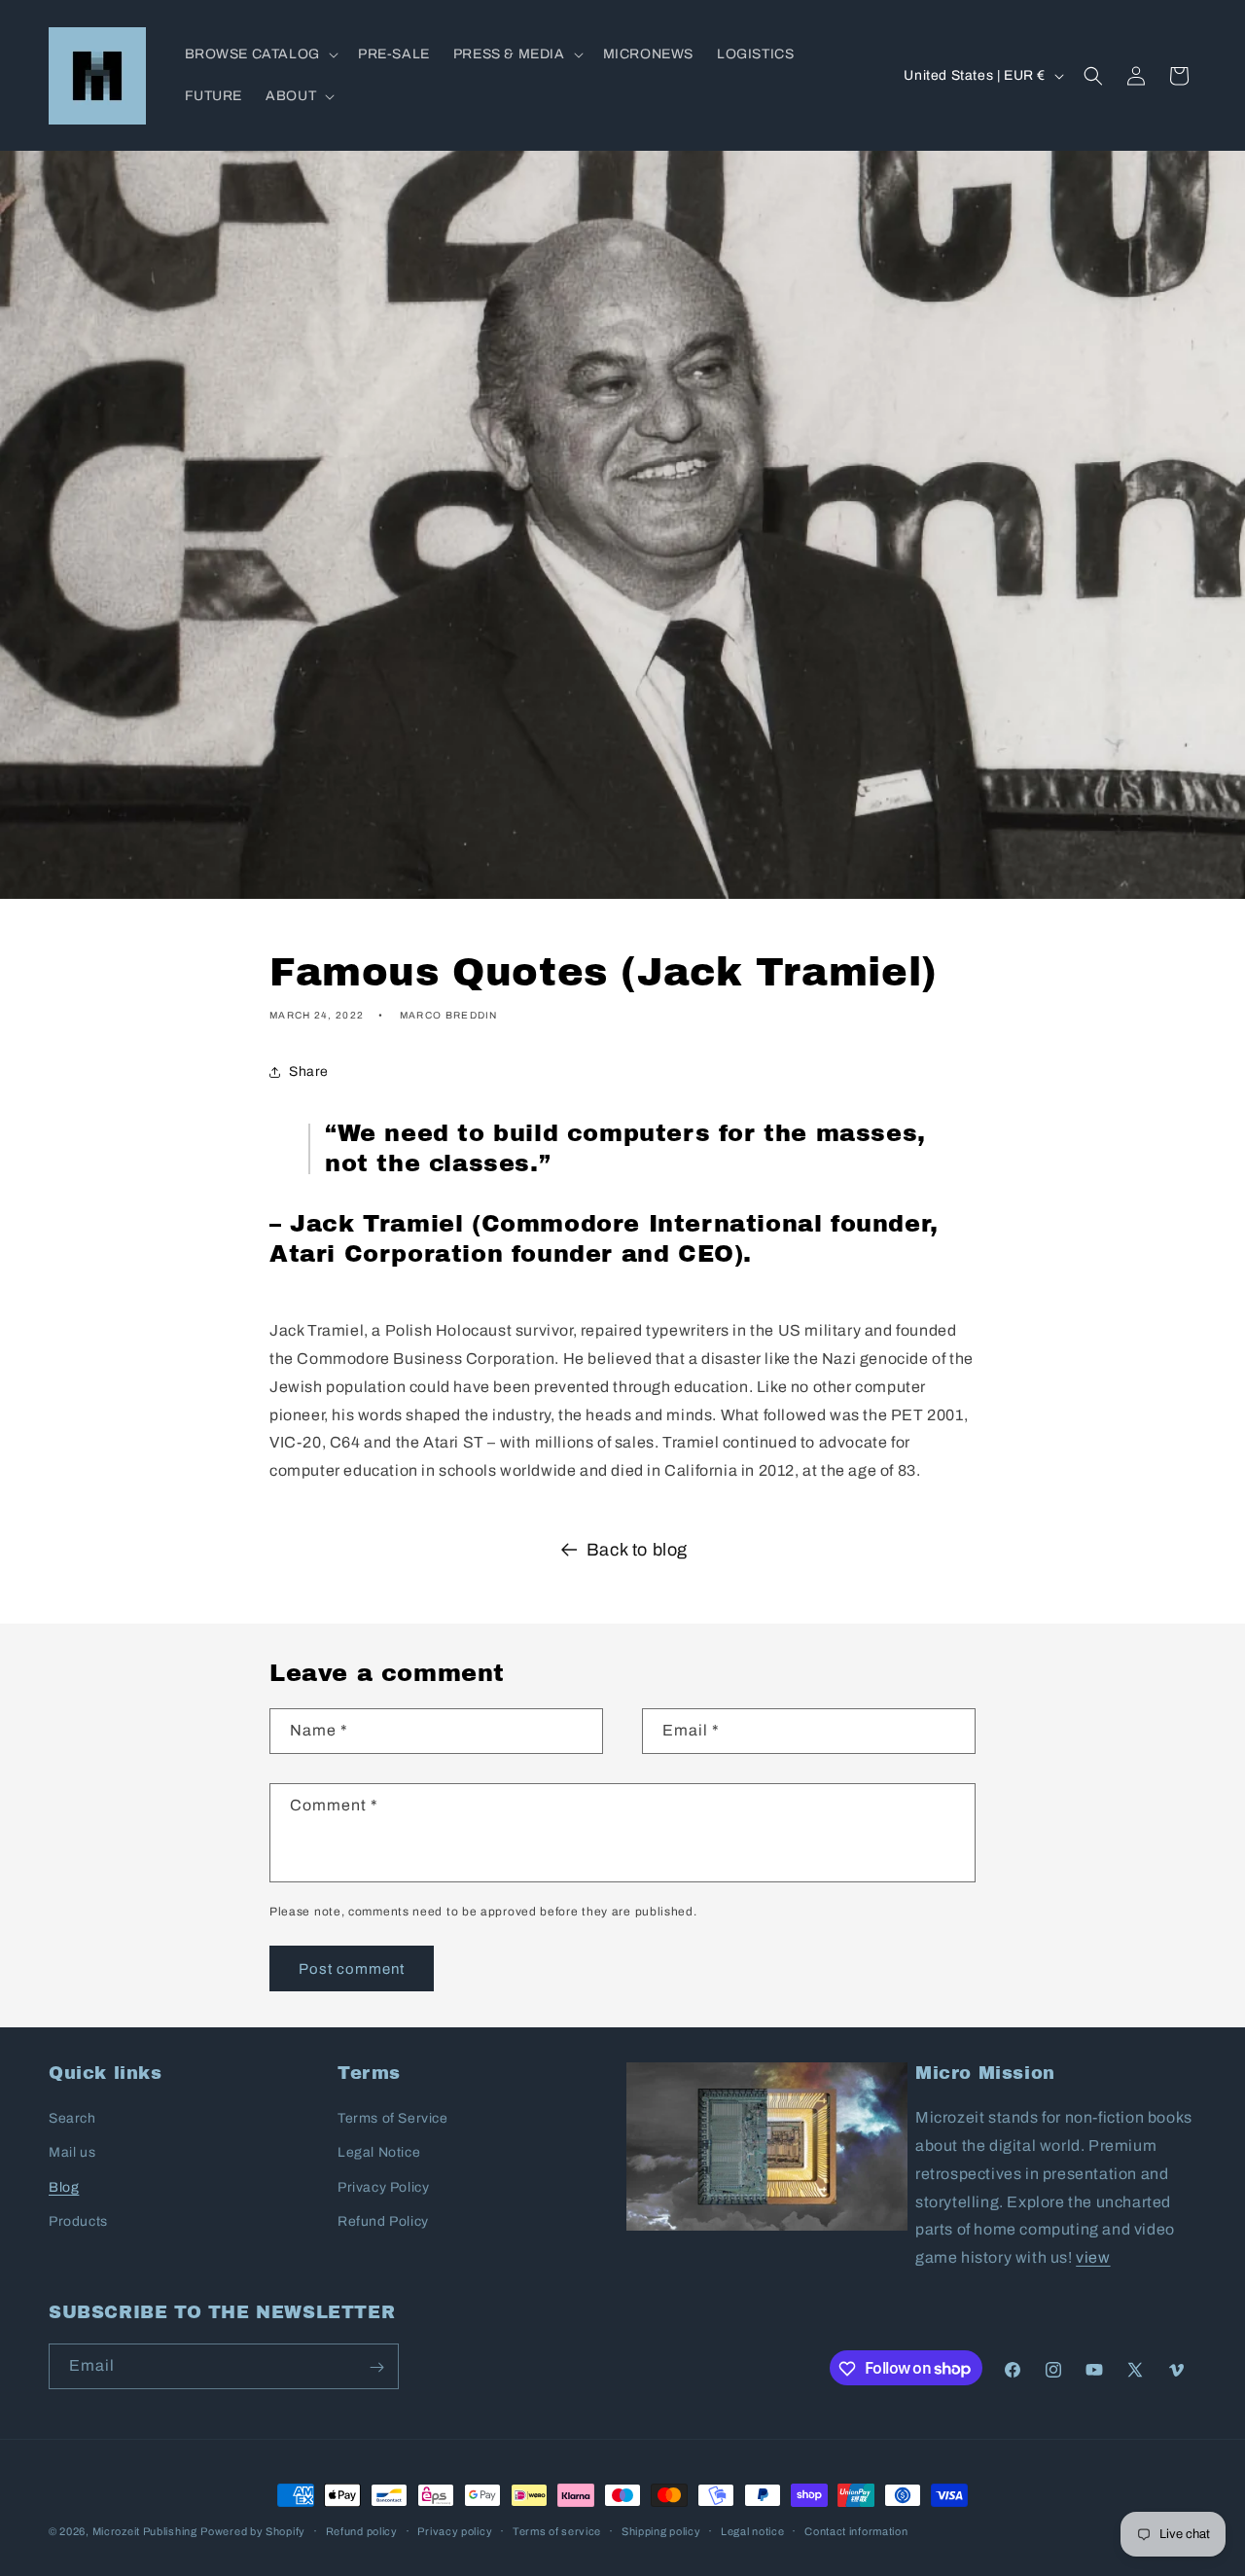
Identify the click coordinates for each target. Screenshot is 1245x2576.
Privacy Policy (383, 2187)
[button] (260, 54)
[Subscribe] (376, 2367)
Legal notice (752, 2530)
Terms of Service (393, 2118)
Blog (64, 2187)
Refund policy (362, 2530)
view (1093, 2257)
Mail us (72, 2153)
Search (72, 2118)
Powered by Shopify (253, 2531)
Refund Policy (383, 2221)
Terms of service (557, 2530)
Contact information (856, 2530)
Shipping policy (661, 2530)
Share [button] (309, 1072)
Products (78, 2221)
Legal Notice (379, 2153)
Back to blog (637, 1550)
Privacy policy (455, 2530)
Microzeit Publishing (145, 2531)
